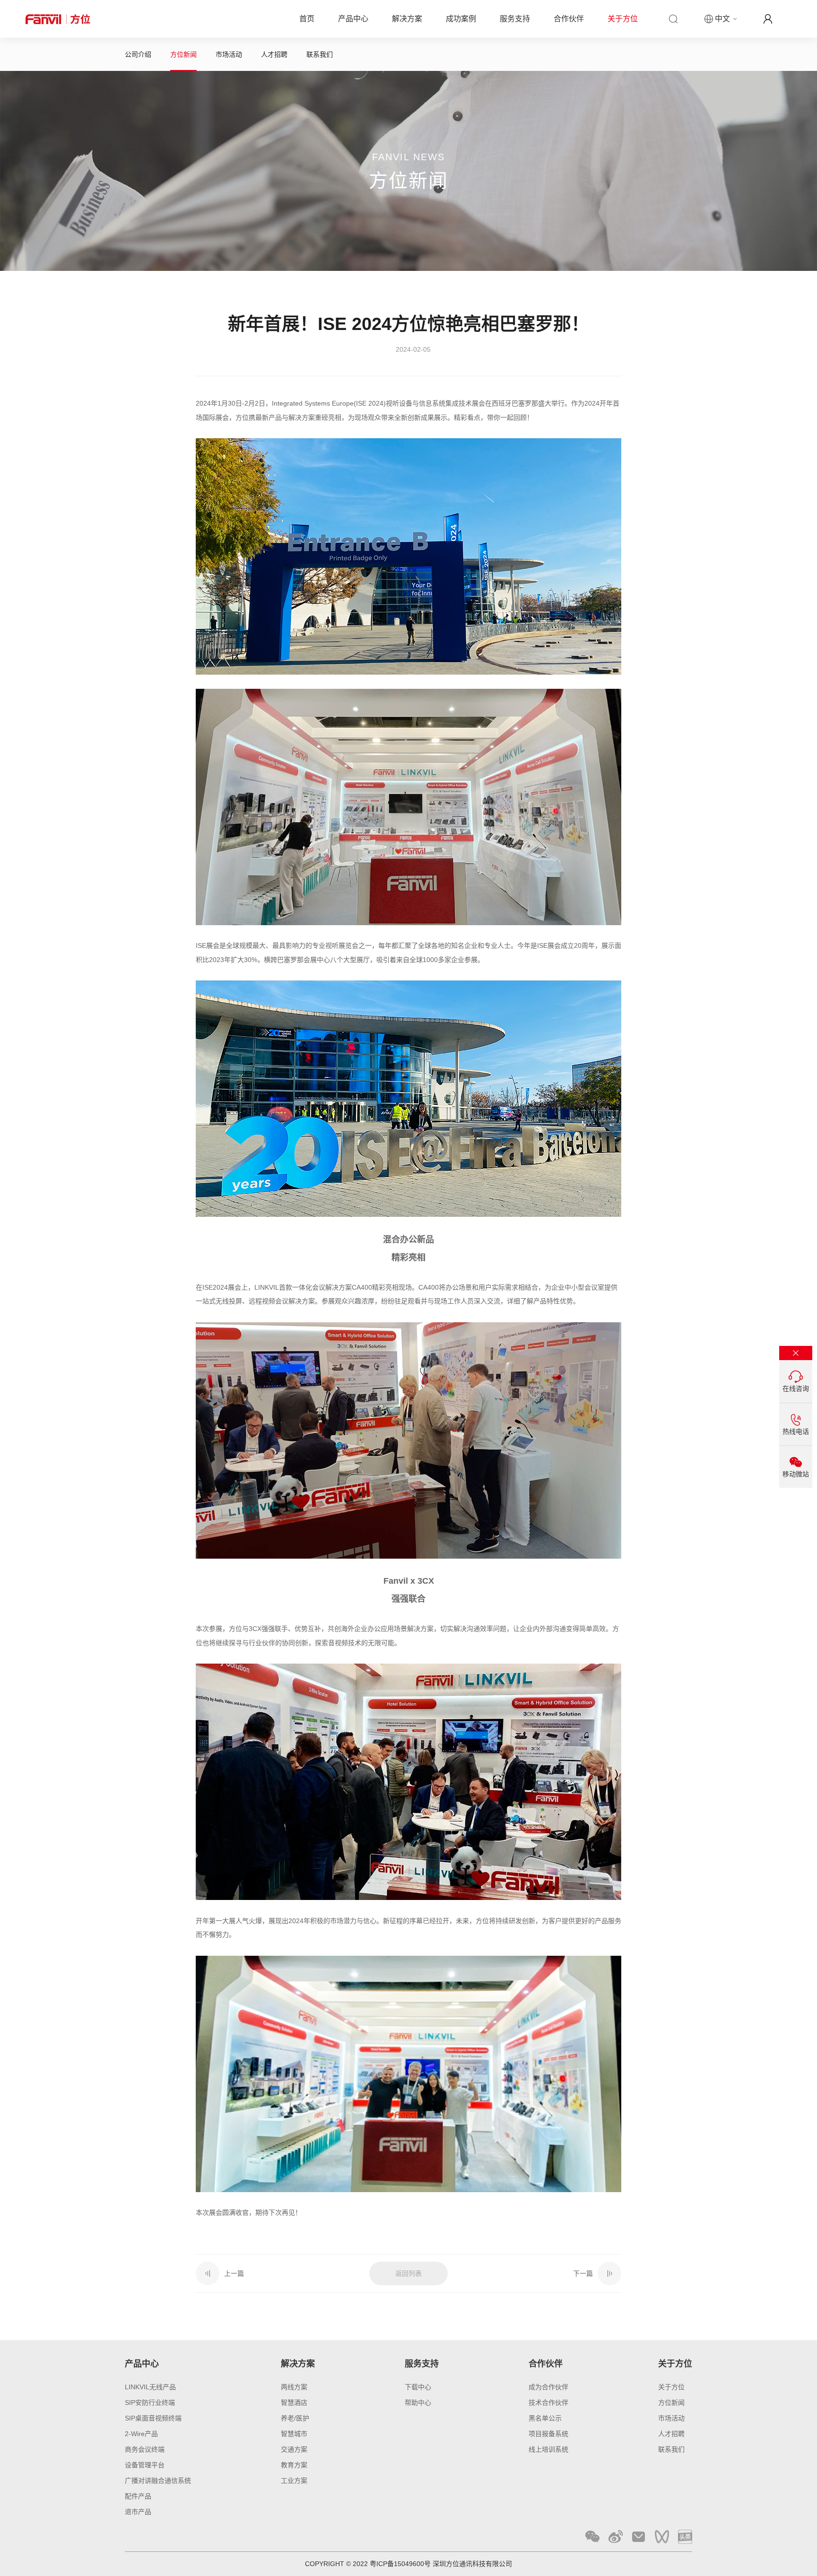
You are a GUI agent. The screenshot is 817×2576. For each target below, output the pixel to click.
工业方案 (294, 2481)
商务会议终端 (145, 2449)
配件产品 (138, 2496)
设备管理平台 (145, 2465)
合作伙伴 (569, 19)
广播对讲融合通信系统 (158, 2481)
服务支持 (515, 19)
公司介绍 (138, 54)
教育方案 (294, 2465)
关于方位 (623, 19)
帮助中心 (418, 2403)
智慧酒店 (294, 2403)
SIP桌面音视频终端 (153, 2418)
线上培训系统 (548, 2449)
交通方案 (294, 2449)
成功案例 (461, 19)
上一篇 (234, 2273)
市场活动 (229, 54)
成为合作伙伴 (548, 2387)
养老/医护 (295, 2418)
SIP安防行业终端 (150, 2403)
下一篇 (583, 2273)
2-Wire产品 (141, 2434)
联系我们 (320, 54)
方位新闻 (183, 54)
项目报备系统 (548, 2434)
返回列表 (408, 2273)
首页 (307, 19)
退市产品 (138, 2512)
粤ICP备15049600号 (400, 2564)
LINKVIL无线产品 (150, 2387)
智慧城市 (294, 2434)
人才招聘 (274, 54)
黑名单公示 (545, 2418)
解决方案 (407, 19)
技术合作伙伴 (548, 2403)
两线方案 (294, 2387)
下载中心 (418, 2387)
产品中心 (353, 19)
